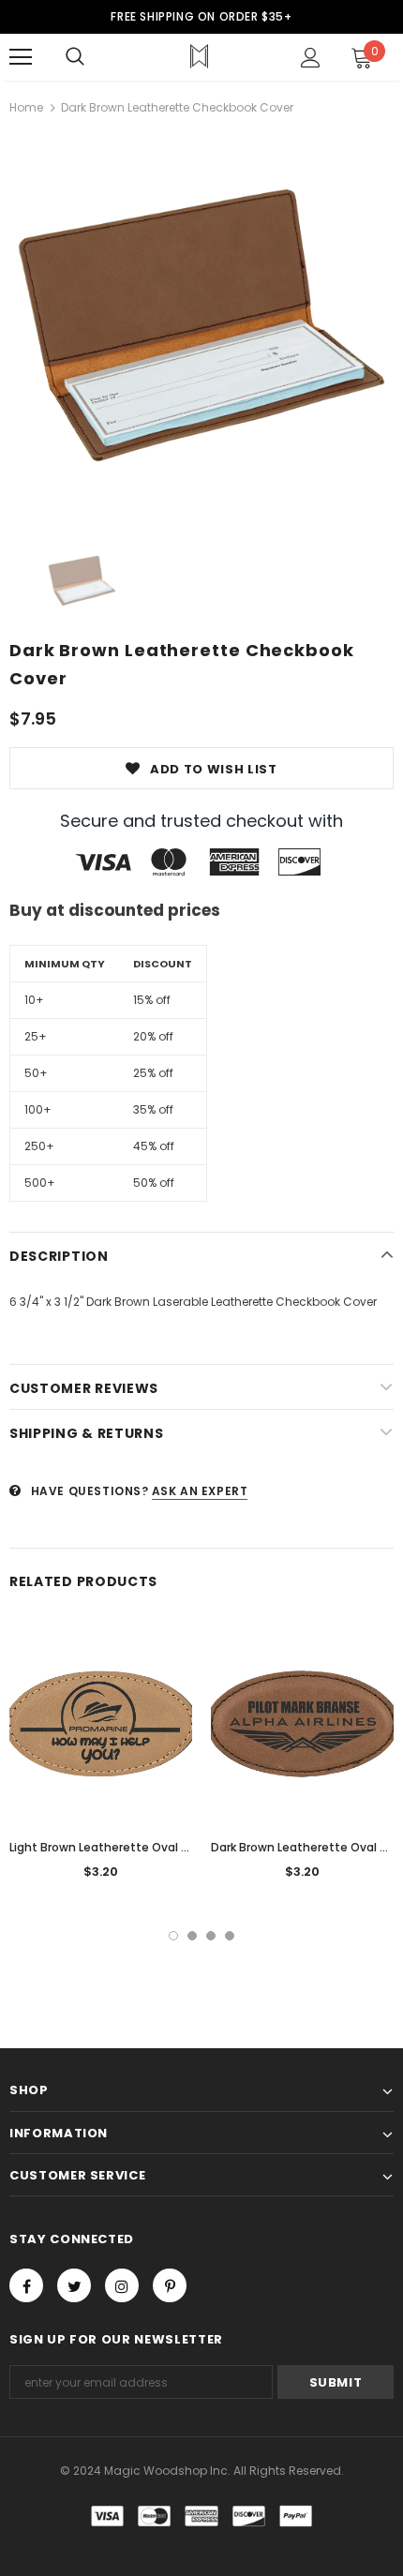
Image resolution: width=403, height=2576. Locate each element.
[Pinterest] (170, 2285)
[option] (201, 325)
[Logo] (199, 56)
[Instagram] (122, 2285)
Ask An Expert (200, 1491)
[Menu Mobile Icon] (21, 57)
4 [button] (230, 1936)
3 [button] (211, 1936)
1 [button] (173, 1936)
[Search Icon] (75, 57)
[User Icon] (311, 58)
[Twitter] (74, 2285)
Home (26, 107)
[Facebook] (26, 2285)
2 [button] (192, 1936)
